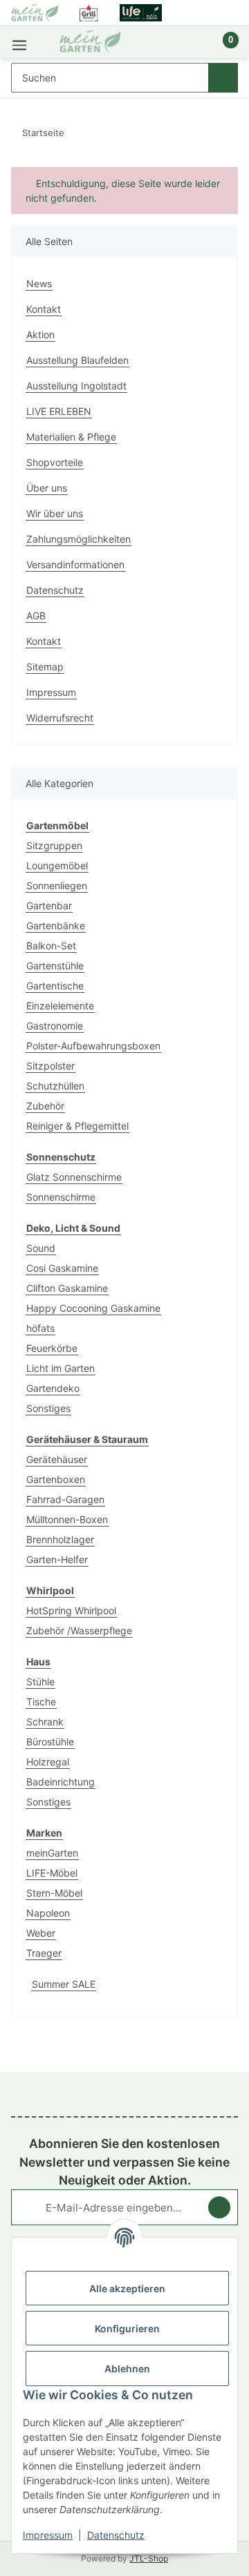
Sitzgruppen (54, 845)
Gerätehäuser (57, 1459)
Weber (41, 1933)
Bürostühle (50, 1742)
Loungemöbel (57, 865)
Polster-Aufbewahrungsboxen (93, 1046)
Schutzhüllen (55, 1086)
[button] (184, 47)
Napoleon (48, 1913)
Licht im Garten (61, 1368)
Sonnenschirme (61, 1197)
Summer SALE (64, 1984)
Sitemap (45, 667)
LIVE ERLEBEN (59, 411)
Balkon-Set (51, 946)
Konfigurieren (127, 2328)
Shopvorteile (55, 462)
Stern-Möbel (54, 1893)
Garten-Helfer (57, 1559)
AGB (36, 616)
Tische (41, 1702)
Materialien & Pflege (71, 437)
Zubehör (45, 1106)
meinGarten (52, 1853)
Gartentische (55, 986)
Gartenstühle (55, 966)
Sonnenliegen (57, 885)
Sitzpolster (50, 1066)
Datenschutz (116, 2535)
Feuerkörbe (52, 1348)
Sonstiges (48, 1408)
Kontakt (44, 309)
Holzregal (48, 1762)
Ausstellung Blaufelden (77, 360)
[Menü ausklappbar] (19, 42)
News (39, 283)
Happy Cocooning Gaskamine (93, 1308)
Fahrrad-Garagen (65, 1499)
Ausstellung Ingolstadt (76, 386)
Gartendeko (53, 1388)
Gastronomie (55, 1026)
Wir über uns (55, 513)
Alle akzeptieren (127, 2288)
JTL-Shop (149, 2558)
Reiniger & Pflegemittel (77, 1126)
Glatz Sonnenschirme (74, 1177)
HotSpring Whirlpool (71, 1610)
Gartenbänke (56, 926)
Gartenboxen (56, 1479)
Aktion (40, 335)
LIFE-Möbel (52, 1873)
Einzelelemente (60, 1006)
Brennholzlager (60, 1539)
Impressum (48, 2535)
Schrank (45, 1722)
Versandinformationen (75, 564)
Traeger (44, 1953)
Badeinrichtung (61, 1782)
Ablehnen (127, 2369)
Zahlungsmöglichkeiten (79, 539)
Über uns (47, 488)
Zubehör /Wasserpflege (79, 1630)
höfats (40, 1328)
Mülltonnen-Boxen (67, 1519)
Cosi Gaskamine (62, 1268)
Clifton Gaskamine (67, 1288)
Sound (41, 1248)
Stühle (40, 1682)
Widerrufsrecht (60, 718)
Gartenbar (49, 906)
